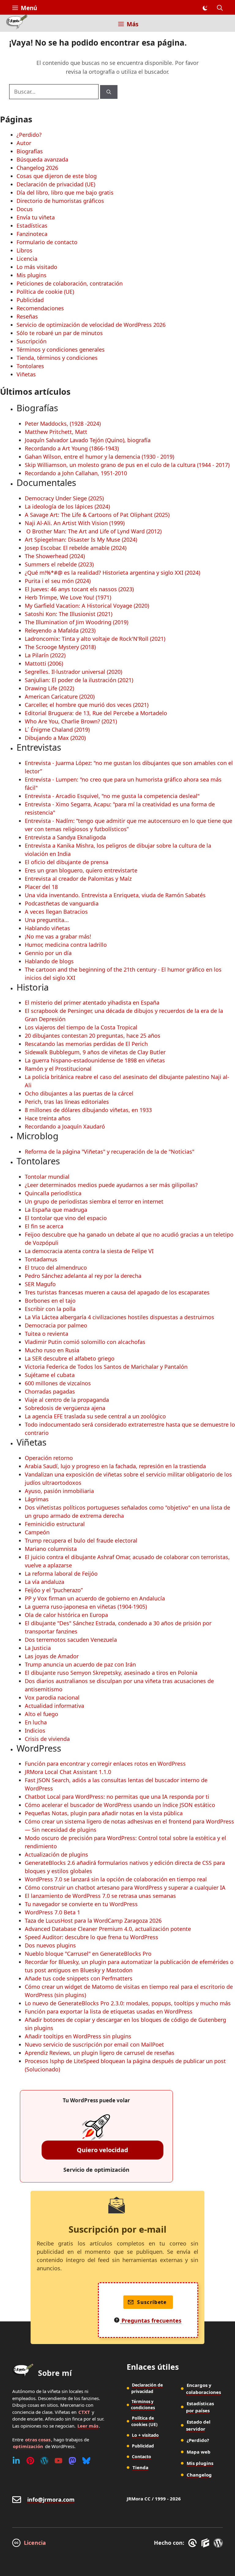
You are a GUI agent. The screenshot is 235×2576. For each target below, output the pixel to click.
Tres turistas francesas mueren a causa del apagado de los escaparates (117, 1292)
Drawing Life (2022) (49, 688)
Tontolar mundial (47, 1177)
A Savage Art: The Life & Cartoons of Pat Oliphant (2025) (97, 515)
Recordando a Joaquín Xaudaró (65, 1126)
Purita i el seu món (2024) (58, 581)
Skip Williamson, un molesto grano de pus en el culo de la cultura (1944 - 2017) (127, 465)
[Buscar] (109, 92)
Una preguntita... (47, 920)
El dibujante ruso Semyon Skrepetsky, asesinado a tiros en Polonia (111, 1673)
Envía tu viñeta (36, 217)
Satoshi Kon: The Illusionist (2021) (69, 614)
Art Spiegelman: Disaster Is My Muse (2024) (81, 539)
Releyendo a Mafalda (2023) (60, 630)
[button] (220, 8)
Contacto (142, 2457)
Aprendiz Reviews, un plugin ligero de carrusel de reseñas (100, 2053)
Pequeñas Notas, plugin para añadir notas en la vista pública (104, 1813)
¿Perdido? (29, 135)
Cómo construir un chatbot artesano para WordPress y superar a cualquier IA (125, 1887)
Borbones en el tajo (50, 1301)
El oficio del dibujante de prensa (67, 862)
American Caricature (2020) (60, 696)
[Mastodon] (72, 2461)
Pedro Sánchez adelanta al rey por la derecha (83, 1276)
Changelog (199, 2475)
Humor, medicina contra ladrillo (66, 945)
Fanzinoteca (32, 234)
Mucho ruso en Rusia (52, 1350)
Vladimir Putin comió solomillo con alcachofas (85, 1342)
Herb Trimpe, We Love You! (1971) (68, 597)
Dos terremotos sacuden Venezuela (71, 1640)
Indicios (35, 1730)
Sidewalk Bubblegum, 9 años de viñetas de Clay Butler (95, 1052)
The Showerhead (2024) (55, 556)
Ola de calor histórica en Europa (66, 1615)
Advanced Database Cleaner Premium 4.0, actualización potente (108, 1929)
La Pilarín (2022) (45, 655)
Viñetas (26, 374)
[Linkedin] (16, 2461)
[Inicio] (17, 23)
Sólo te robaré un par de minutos (60, 333)
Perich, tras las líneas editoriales (67, 1102)
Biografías (30, 151)
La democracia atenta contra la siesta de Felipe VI (89, 1251)
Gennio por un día (48, 953)
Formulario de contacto (47, 242)
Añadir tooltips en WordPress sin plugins (78, 2036)
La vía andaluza (45, 1582)
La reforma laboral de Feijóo (61, 1574)
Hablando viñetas (47, 928)
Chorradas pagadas (50, 1391)
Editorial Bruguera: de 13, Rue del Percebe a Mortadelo (96, 713)
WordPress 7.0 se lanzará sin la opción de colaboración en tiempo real (116, 1879)
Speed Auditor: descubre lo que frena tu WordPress (91, 1937)
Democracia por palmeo (56, 1325)
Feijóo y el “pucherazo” (54, 1590)
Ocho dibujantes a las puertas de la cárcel (79, 1093)
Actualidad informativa (54, 1706)
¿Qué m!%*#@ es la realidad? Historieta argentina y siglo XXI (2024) (112, 573)
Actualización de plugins (56, 1854)
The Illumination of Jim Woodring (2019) (76, 622)
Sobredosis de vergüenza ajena (65, 1408)
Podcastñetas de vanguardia (62, 903)
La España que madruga (56, 1210)
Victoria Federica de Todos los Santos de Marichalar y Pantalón (106, 1367)
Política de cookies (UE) (144, 2421)
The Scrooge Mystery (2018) (60, 647)
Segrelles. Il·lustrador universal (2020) (73, 672)
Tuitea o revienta (47, 1334)
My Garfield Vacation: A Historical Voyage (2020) (87, 606)
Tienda (140, 2467)
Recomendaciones (40, 308)
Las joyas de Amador (52, 1656)
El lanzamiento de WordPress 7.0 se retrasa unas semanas (100, 1896)
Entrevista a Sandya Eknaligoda (65, 837)
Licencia (27, 259)
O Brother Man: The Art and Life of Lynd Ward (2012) (93, 531)
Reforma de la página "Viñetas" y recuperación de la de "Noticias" (110, 1152)
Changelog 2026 (37, 168)
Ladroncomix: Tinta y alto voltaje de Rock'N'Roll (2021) (95, 639)
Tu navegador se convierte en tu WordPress (81, 1904)
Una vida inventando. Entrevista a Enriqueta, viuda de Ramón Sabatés (115, 895)
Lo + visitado (145, 2435)
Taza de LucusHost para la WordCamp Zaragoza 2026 (93, 1921)
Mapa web (199, 2452)
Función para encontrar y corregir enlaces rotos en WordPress (105, 1764)
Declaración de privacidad (147, 2388)
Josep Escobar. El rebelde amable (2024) (76, 548)
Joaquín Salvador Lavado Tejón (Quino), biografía (88, 440)
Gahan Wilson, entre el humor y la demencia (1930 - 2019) (99, 457)
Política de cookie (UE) (45, 292)
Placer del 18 (41, 887)
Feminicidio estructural (55, 1524)
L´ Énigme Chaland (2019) (57, 730)
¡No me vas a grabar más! (58, 936)
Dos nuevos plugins (50, 1945)
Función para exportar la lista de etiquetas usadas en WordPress (109, 2011)
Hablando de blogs (49, 961)
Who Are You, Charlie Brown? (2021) (71, 721)
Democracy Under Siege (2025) (64, 498)
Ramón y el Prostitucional (58, 1069)
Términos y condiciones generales (61, 349)
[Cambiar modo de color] (205, 8)
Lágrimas (37, 1499)
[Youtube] (58, 2461)
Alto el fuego (41, 1714)
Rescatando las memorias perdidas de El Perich (86, 1044)
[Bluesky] (86, 2461)
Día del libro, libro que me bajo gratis (65, 192)
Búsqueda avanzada (42, 159)
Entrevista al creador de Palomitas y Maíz (78, 879)
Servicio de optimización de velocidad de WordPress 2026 (91, 325)
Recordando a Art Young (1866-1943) (72, 448)
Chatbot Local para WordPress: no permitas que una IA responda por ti (117, 1797)
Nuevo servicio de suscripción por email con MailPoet (94, 2044)
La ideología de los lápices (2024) (67, 506)
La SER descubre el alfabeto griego (70, 1358)
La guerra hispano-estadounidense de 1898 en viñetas (95, 1060)
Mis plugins (32, 275)
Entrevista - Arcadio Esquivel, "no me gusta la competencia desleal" (112, 796)
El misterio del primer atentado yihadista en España (92, 1002)
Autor (24, 143)
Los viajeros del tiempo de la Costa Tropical (81, 1027)
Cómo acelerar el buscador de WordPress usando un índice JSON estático (120, 1805)
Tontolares (30, 366)
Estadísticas (32, 226)
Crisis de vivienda (47, 1739)
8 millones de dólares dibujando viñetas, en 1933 (88, 1110)
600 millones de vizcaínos (58, 1383)
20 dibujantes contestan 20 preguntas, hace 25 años (93, 1036)
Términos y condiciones (143, 2405)
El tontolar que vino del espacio (66, 1218)
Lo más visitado (37, 267)
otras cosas (38, 2440)
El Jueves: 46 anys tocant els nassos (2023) (79, 589)
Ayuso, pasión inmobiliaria (59, 1491)
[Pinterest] (30, 2461)
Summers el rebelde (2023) (59, 564)
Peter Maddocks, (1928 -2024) (63, 424)
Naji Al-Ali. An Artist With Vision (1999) (75, 523)
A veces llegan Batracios (56, 912)
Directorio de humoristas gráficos (60, 201)
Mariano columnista (51, 1549)
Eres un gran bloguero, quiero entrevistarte (81, 870)
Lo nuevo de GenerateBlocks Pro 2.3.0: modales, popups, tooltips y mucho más (128, 2003)
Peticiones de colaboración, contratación (70, 283)
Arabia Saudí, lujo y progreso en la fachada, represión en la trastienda (115, 1466)
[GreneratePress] (194, 2543)
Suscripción (32, 341)
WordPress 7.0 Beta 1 (52, 1912)
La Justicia (38, 1648)
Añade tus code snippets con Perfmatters (79, 1978)
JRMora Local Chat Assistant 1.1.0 (68, 1772)
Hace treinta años (48, 1118)
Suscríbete (152, 2302)
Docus (25, 209)
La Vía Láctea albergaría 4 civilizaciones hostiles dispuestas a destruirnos (119, 1317)
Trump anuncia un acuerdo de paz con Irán (80, 1664)
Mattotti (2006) (44, 663)
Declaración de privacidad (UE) (56, 184)
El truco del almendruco (56, 1267)
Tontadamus (41, 1259)
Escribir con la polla (50, 1309)
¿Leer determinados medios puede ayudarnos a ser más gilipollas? (111, 1185)
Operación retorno (49, 1458)
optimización (28, 2446)
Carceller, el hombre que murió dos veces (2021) (87, 705)
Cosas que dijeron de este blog (57, 176)
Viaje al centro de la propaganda (67, 1400)
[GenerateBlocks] (206, 2543)
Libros (24, 250)
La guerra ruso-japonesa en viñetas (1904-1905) (86, 1607)
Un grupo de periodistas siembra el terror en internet (94, 1201)
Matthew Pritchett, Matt (56, 432)
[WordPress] (44, 2461)
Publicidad (30, 300)
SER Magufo (40, 1284)
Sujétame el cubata (50, 1375)
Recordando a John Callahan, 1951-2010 (76, 473)
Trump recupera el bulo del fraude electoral (81, 1540)
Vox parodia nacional (52, 1697)
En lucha (36, 1722)
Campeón (37, 1532)
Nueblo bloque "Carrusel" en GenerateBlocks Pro (88, 1954)
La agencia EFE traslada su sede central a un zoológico (95, 1416)
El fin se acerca (44, 1226)
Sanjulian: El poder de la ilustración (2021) (79, 680)
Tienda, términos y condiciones (57, 358)
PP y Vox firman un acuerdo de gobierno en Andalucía (95, 1598)
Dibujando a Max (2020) (55, 738)
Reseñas (27, 316)
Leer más (88, 2426)
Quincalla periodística (53, 1193)
